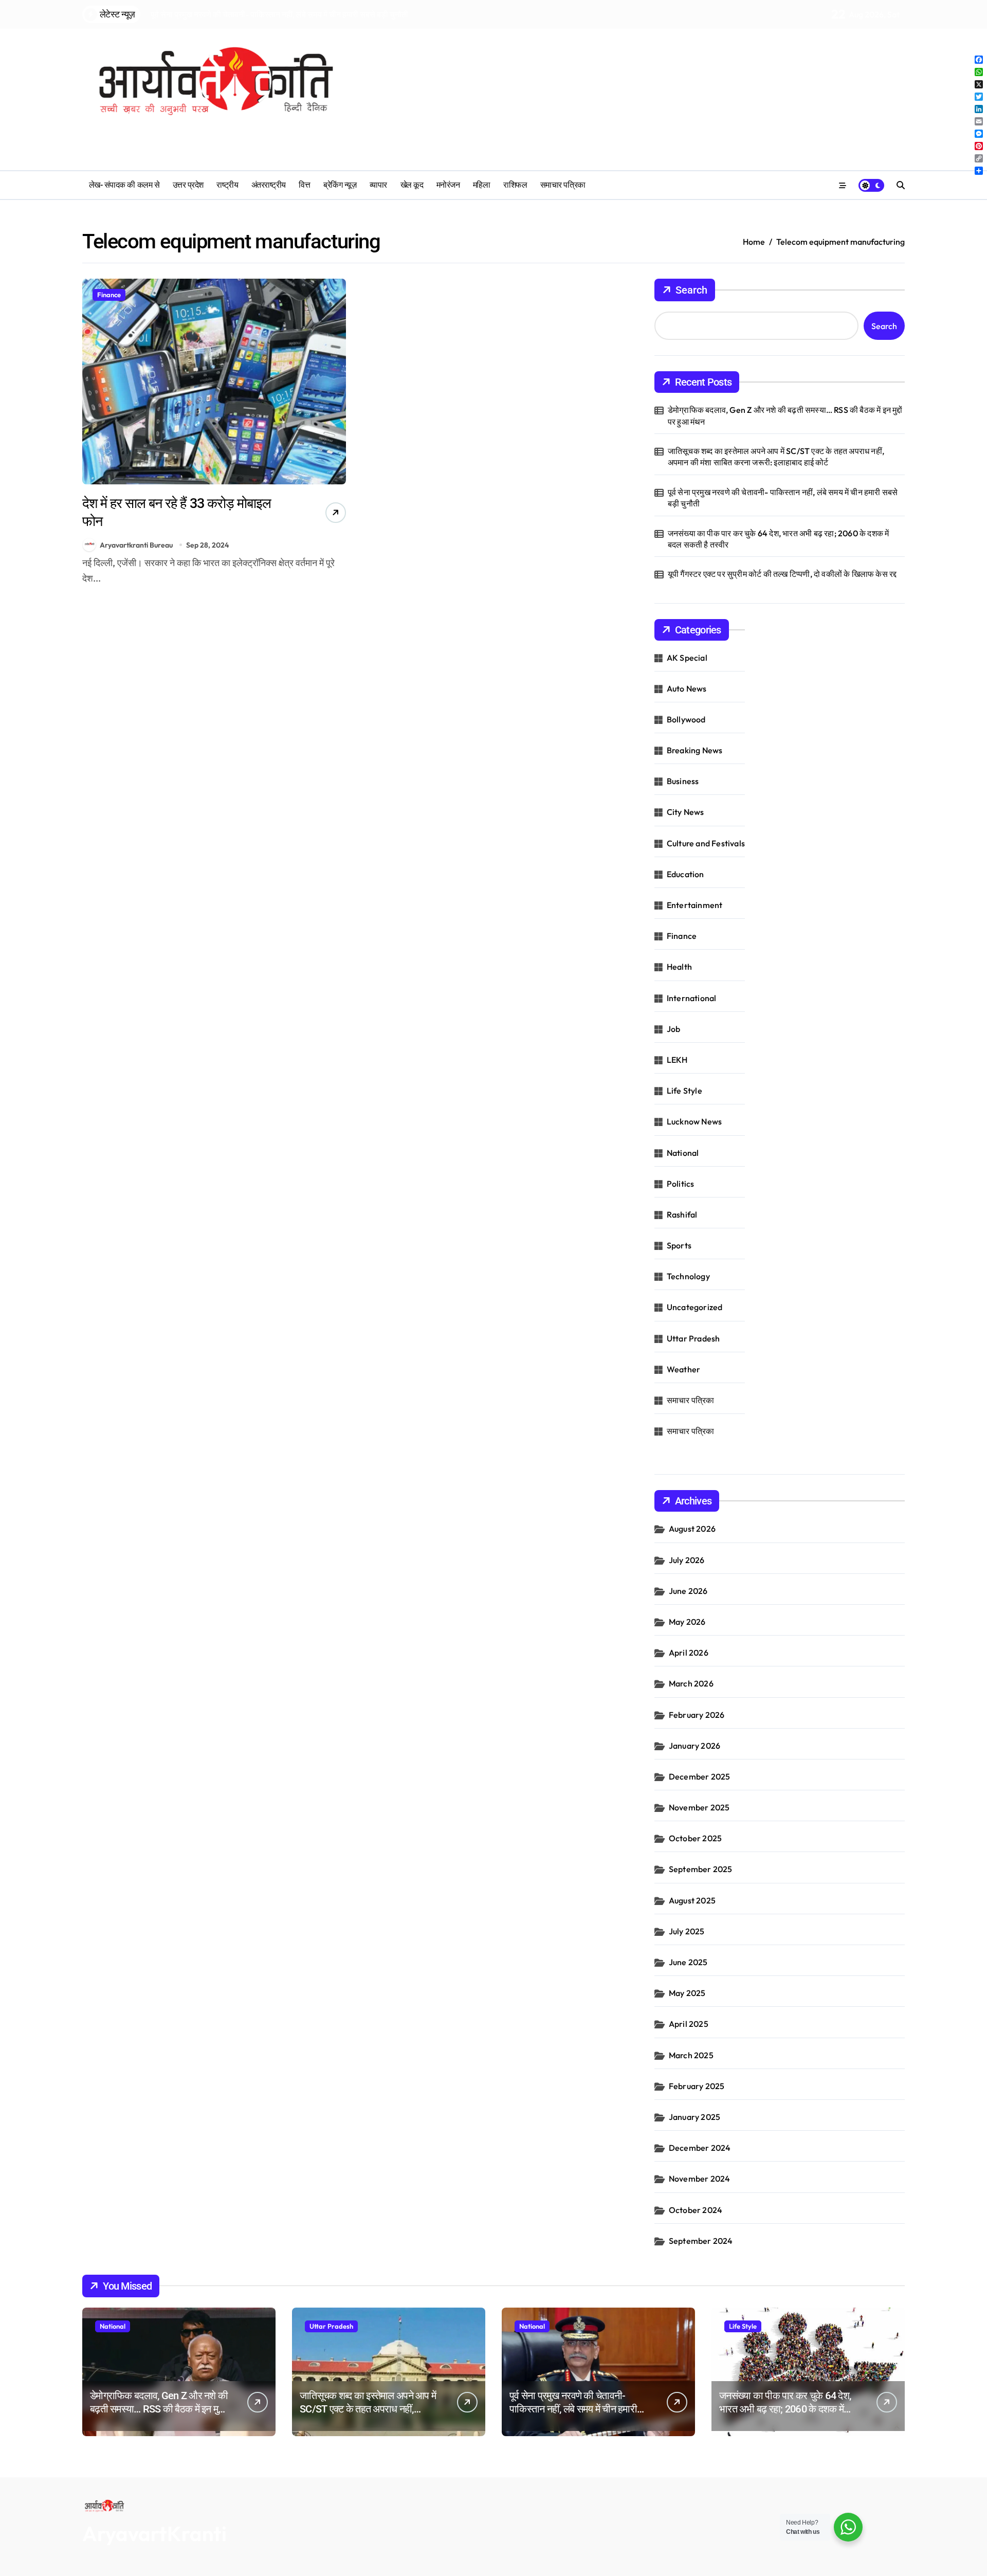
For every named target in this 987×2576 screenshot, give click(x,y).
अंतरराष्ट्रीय (269, 185)
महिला (482, 185)
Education (686, 874)
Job (674, 1029)
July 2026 (687, 1560)
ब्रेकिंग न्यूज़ (340, 185)
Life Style (684, 1091)
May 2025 (687, 1993)
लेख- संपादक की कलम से (124, 185)
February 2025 (697, 2086)
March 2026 (691, 1683)
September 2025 (701, 1869)
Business (683, 781)
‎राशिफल (515, 185)
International (692, 998)
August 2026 (692, 1529)
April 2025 (689, 2024)
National (683, 1153)
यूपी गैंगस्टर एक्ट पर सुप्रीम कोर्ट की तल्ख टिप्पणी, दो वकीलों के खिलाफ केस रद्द (782, 574)
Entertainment (695, 905)
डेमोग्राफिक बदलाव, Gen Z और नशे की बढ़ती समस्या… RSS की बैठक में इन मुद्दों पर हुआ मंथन (785, 415)
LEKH (677, 1060)
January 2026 (694, 1746)
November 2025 (699, 1807)
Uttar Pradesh (693, 1338)
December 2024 (700, 2148)
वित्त (304, 185)
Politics (681, 1184)
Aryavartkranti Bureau (136, 545)
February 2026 (697, 1715)
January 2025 (694, 2117)
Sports (679, 1245)
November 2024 (700, 2179)
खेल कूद (412, 185)
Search (691, 290)
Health (679, 967)
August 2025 (692, 1900)
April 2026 (689, 1653)
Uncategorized (695, 1307)
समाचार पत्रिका (563, 185)
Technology (688, 1276)
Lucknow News (694, 1121)
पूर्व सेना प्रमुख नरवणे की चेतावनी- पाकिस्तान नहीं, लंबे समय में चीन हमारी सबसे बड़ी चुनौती (783, 498)
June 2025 (688, 1962)
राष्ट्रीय (227, 185)
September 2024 (701, 2241)
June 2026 (688, 1591)
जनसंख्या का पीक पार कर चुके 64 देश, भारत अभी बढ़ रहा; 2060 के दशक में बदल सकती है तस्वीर (779, 539)
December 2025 (700, 1776)
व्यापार (378, 185)
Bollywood (686, 719)
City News (686, 812)
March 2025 (691, 2055)
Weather (683, 1369)
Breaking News (695, 750)
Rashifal (682, 1214)
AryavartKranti (154, 2533)
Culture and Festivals (706, 843)
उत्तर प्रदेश (188, 185)
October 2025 (695, 1838)
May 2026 (687, 1622)
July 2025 (687, 1931)
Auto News (687, 688)
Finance (109, 295)
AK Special (687, 658)
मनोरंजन (448, 185)
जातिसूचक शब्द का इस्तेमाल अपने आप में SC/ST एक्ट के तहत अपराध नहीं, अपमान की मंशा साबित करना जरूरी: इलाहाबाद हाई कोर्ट (776, 457)
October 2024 (696, 2210)
